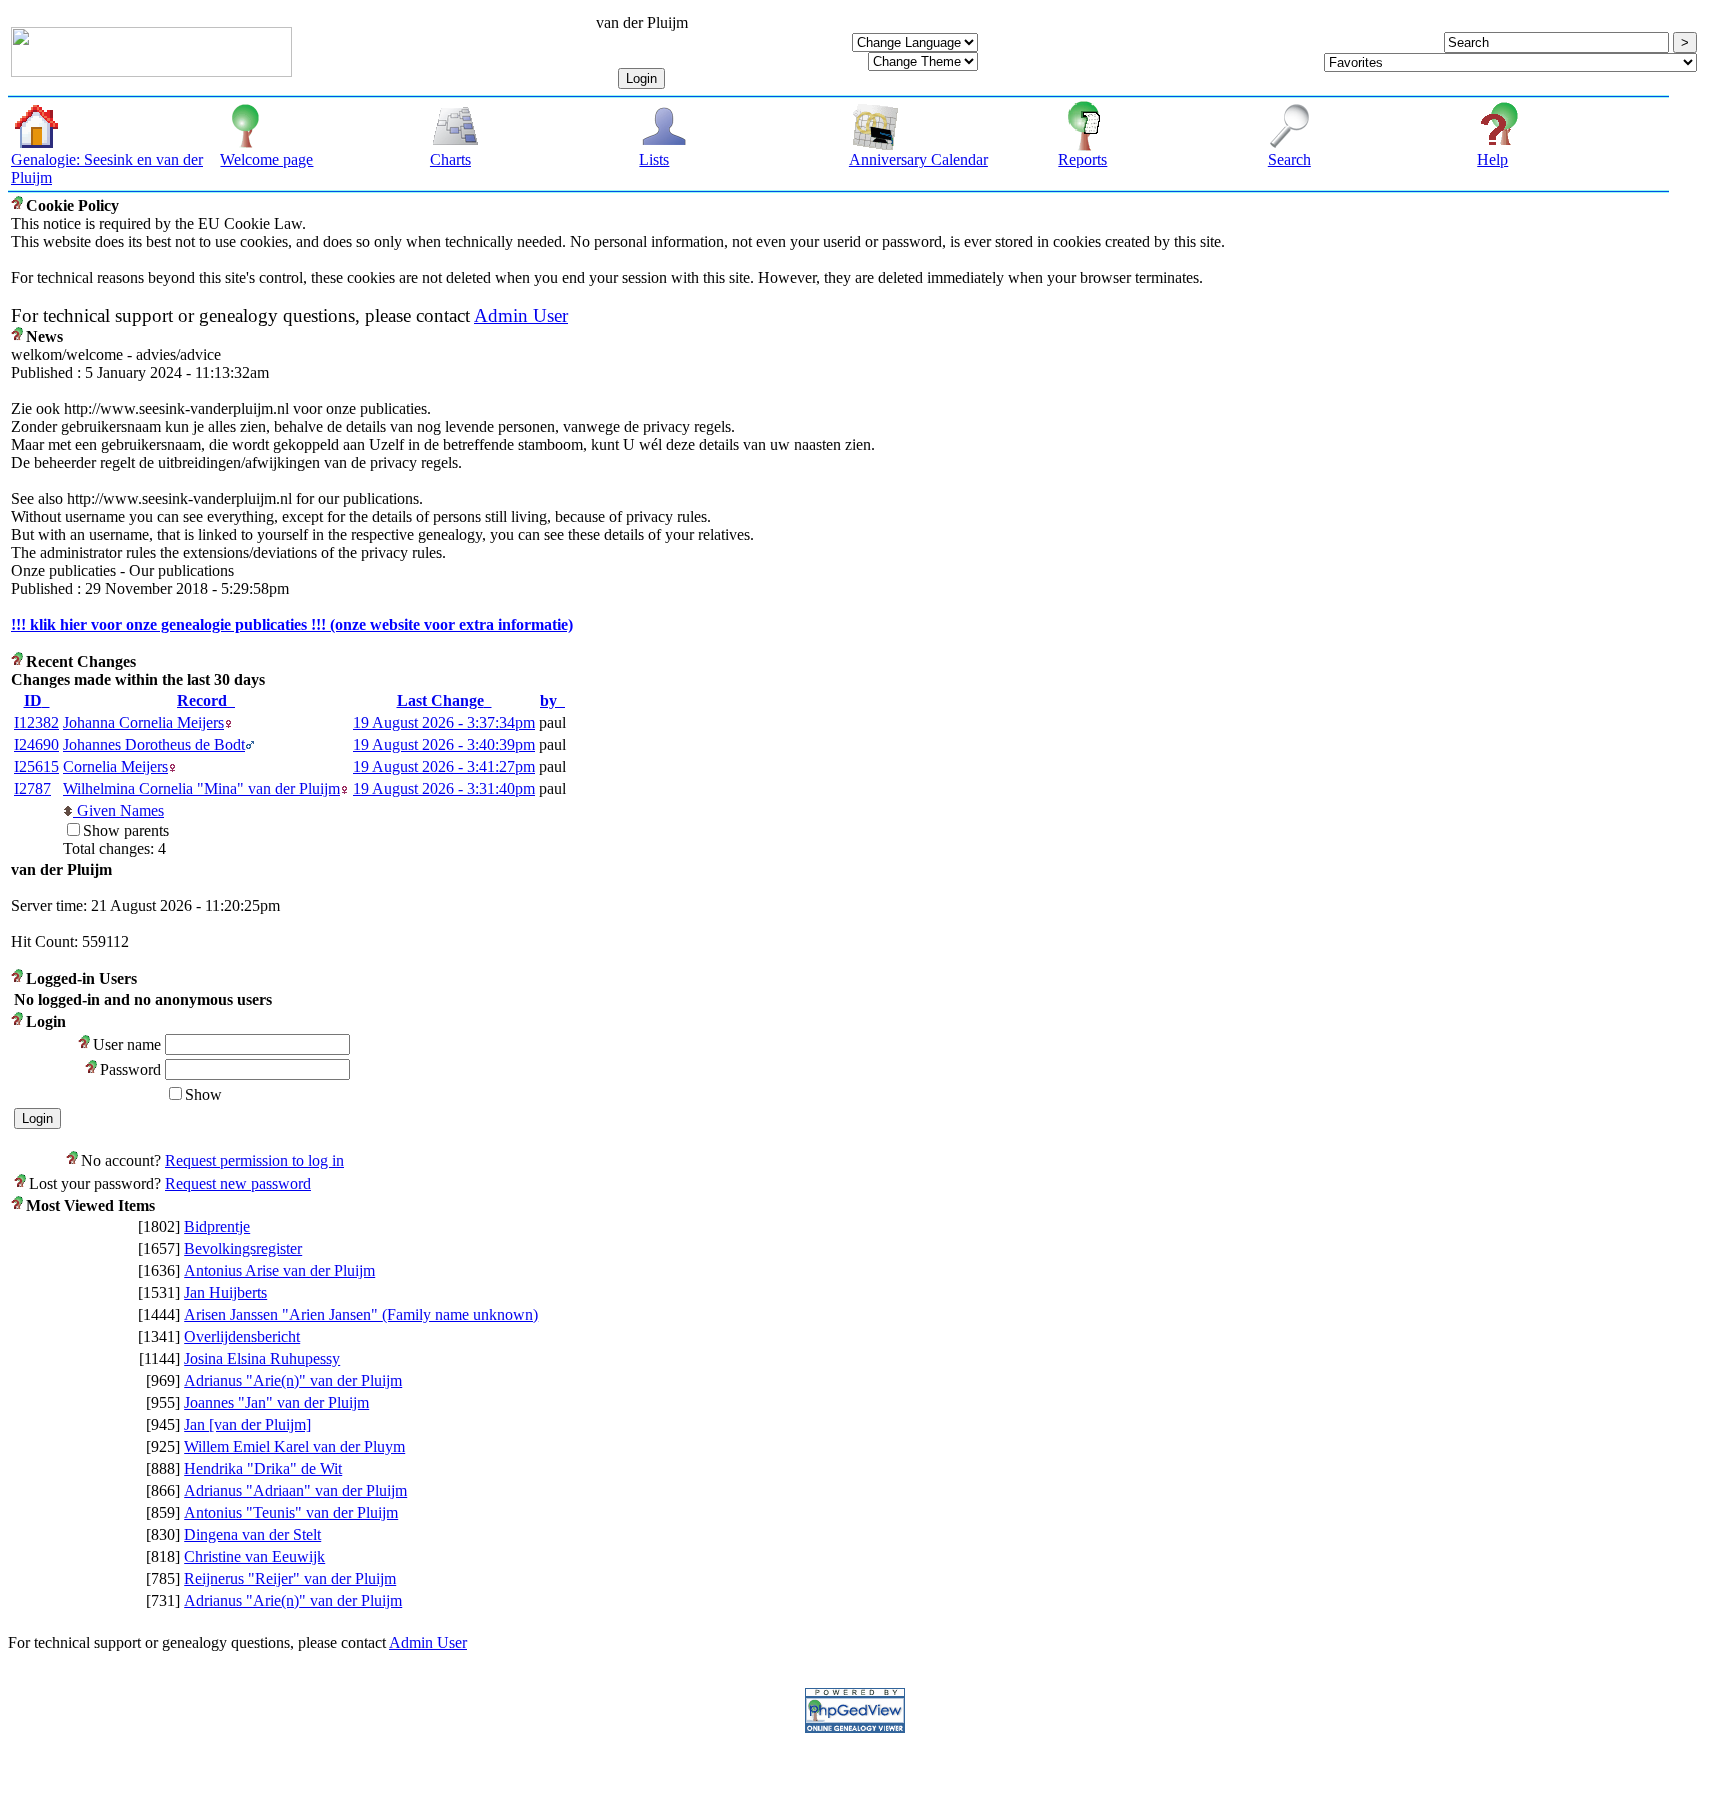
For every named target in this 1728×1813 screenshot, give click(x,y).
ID (33, 700)
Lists (654, 159)
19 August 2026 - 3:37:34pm (444, 722)
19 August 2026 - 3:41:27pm (444, 766)
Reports (1082, 159)
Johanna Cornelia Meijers (143, 722)
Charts (450, 159)
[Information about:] (18, 205)
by (548, 700)
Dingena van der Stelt (252, 1534)
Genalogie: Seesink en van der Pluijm (107, 168)
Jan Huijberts (225, 1292)
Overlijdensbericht (242, 1336)
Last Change (440, 700)
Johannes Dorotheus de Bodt (154, 744)
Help (1492, 159)
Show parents (126, 830)
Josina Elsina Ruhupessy (262, 1358)
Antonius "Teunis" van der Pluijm (291, 1512)
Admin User (521, 315)
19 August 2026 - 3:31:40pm (444, 788)
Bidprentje (217, 1226)
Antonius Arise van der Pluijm (279, 1270)
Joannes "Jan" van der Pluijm (276, 1402)
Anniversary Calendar (918, 159)
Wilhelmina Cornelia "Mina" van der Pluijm (201, 788)
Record (202, 700)
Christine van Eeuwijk (254, 1556)
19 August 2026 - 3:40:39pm (444, 744)
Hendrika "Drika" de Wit (263, 1468)
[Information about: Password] (92, 1069)
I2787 (32, 788)
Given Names (118, 810)
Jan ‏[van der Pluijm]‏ (247, 1424)
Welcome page (266, 159)
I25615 (36, 766)
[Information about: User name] (85, 1044)
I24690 (36, 744)
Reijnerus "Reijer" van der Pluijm (290, 1578)
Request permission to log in (254, 1160)
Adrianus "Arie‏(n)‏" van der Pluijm (293, 1380)
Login (641, 78)
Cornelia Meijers (115, 766)
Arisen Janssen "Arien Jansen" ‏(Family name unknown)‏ (361, 1314)
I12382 (36, 722)
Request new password (238, 1183)
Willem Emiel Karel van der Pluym (294, 1446)
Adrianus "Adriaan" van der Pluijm (295, 1490)
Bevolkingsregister (243, 1248)
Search (1289, 159)
